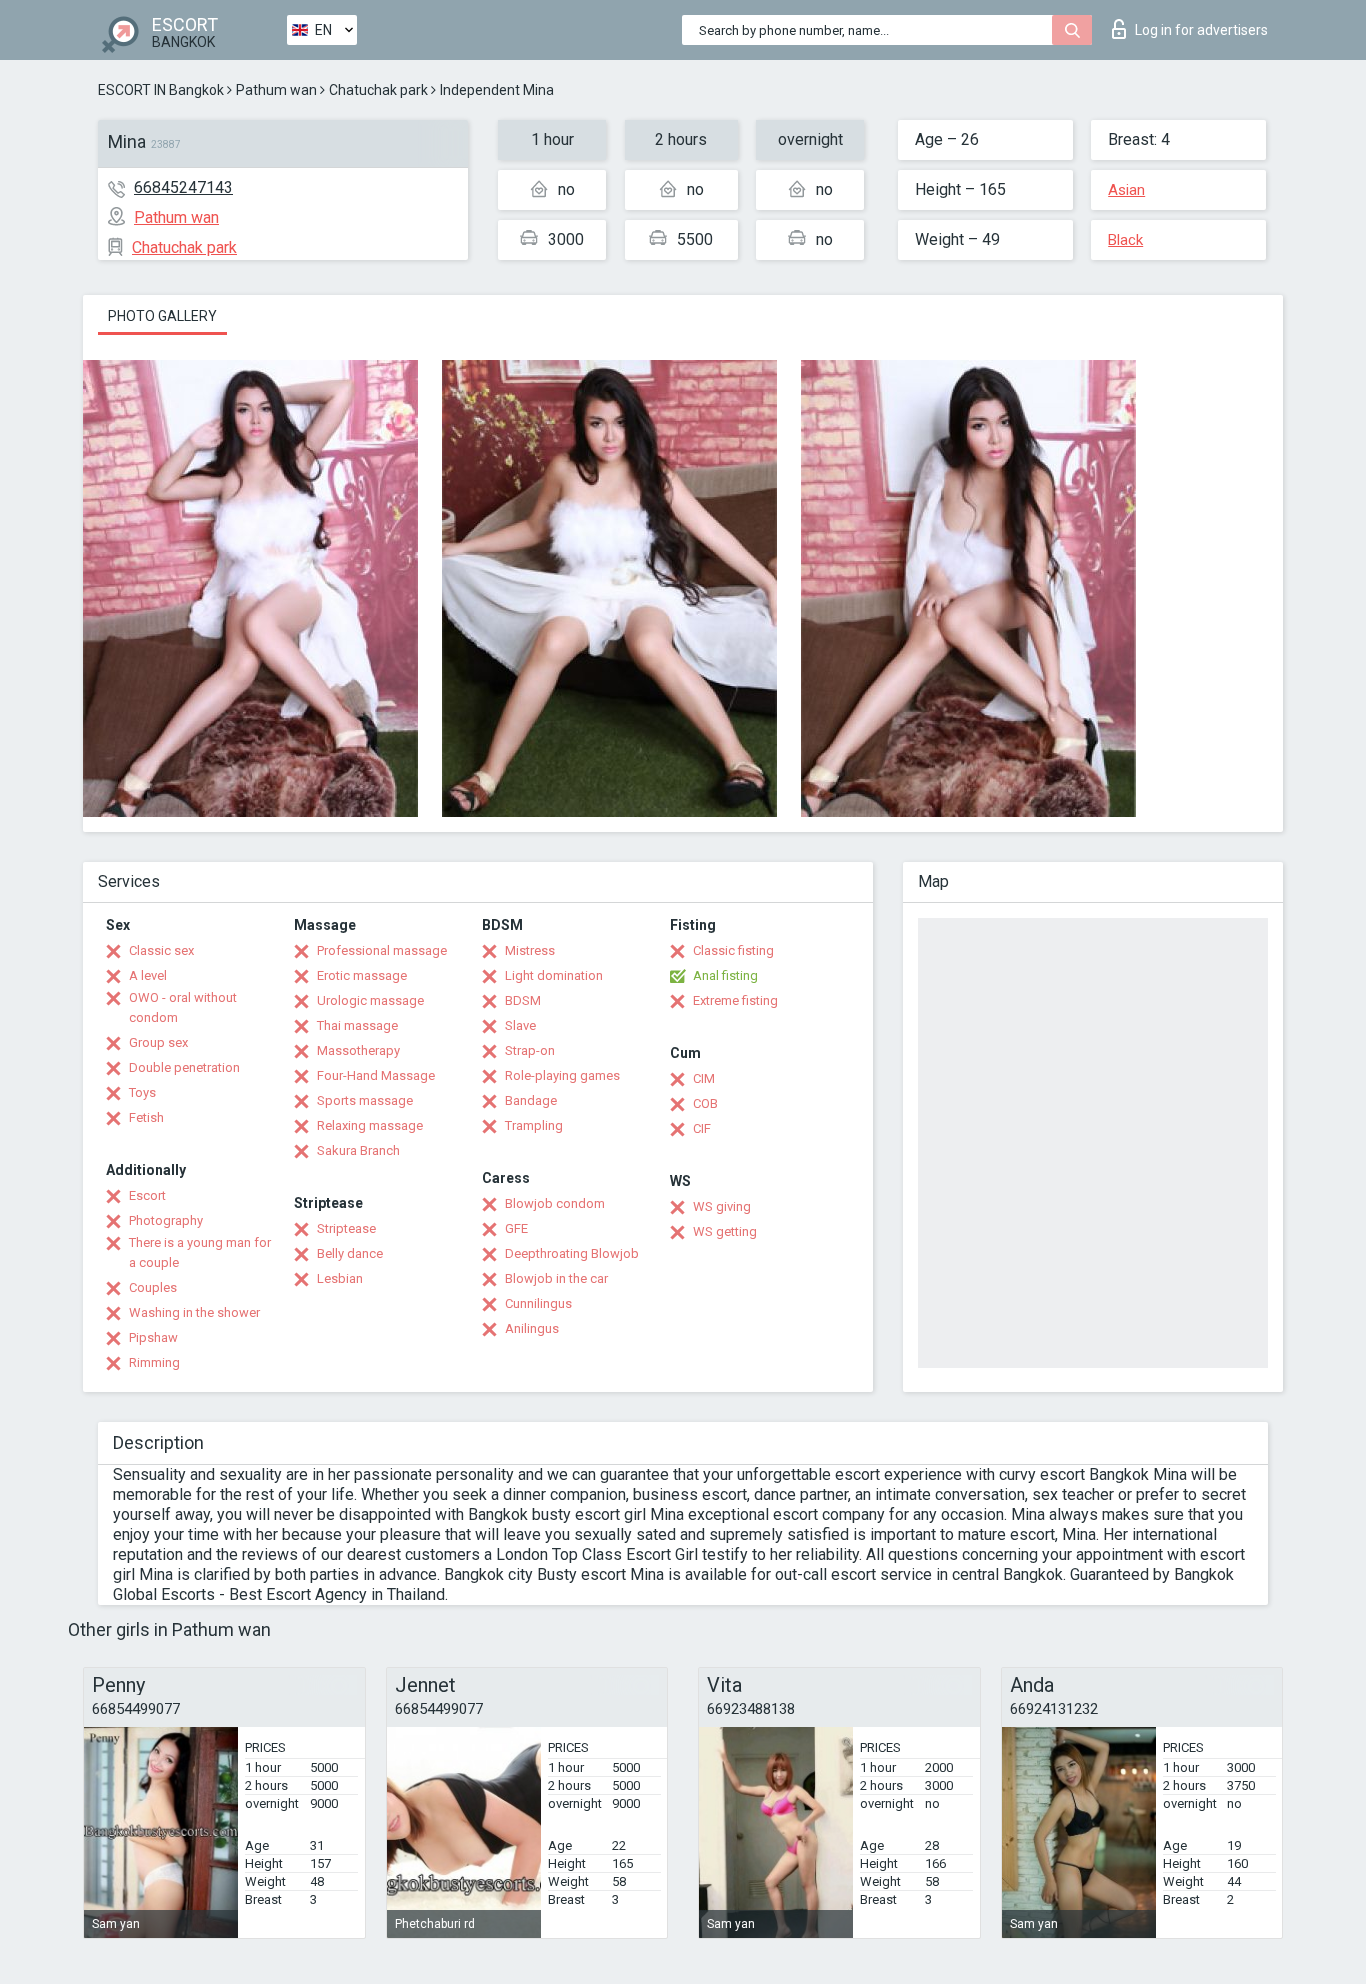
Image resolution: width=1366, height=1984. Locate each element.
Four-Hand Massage (376, 1075)
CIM (704, 1078)
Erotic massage (362, 975)
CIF (702, 1128)
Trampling (534, 1125)
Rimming (154, 1362)
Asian (1126, 190)
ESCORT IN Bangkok (161, 90)
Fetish (146, 1117)
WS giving (722, 1206)
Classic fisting (733, 950)
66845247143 (183, 187)
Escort (147, 1195)
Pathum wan (276, 90)
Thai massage (357, 1025)
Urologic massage (370, 1000)
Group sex (158, 1042)
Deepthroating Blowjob (572, 1253)
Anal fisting (725, 975)
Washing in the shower (194, 1312)
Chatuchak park (378, 90)
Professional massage (382, 950)
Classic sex (161, 950)
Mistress (530, 950)
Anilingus (532, 1328)
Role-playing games (562, 1075)
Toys (142, 1092)
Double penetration (184, 1067)
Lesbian (340, 1278)
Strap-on (530, 1050)
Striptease (346, 1228)
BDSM (523, 1000)
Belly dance (350, 1253)
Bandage (531, 1100)
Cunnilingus (538, 1303)
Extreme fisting (735, 1000)
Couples (153, 1287)
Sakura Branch (358, 1150)
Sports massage (365, 1100)
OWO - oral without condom (183, 1007)
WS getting (725, 1231)
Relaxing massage (370, 1125)
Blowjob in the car (556, 1278)
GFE (516, 1228)
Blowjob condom (555, 1203)
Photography (166, 1220)
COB (705, 1103)
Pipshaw (153, 1337)
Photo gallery (162, 316)
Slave (520, 1025)
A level (148, 975)
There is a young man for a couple (200, 1252)
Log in (1201, 30)
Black (1125, 240)
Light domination (554, 975)
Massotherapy (358, 1050)
